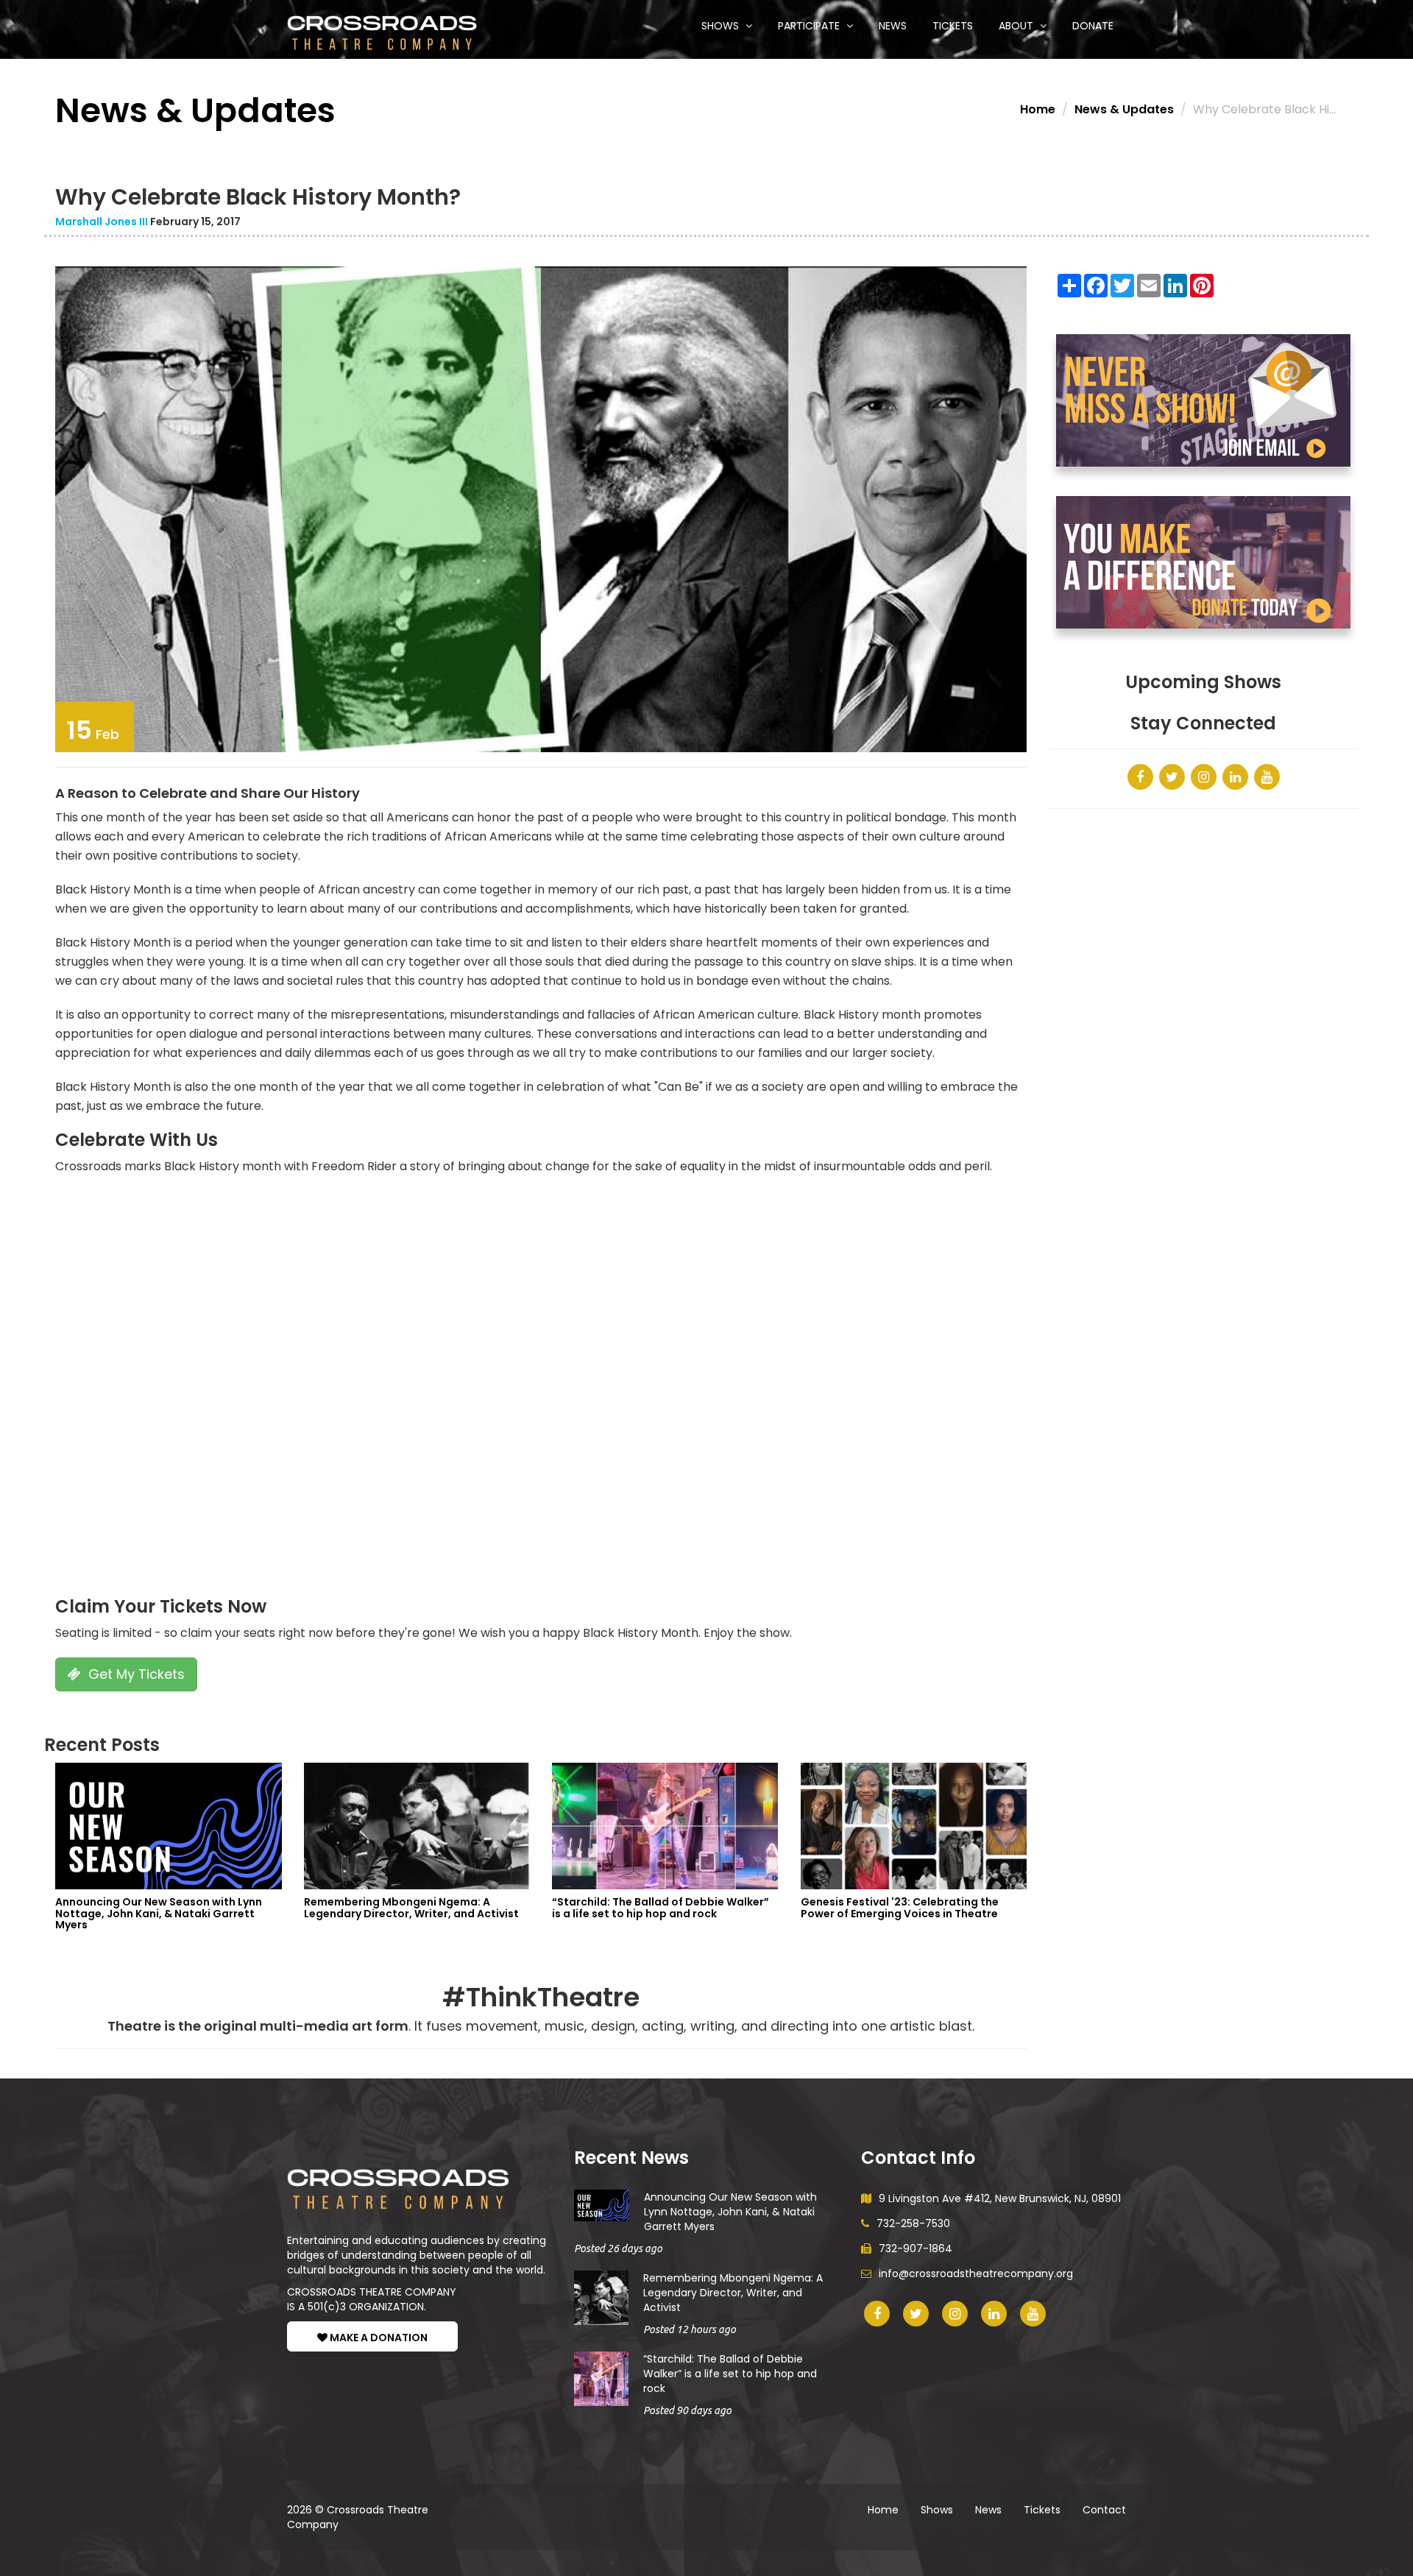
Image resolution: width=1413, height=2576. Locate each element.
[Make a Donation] (1203, 562)
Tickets (953, 26)
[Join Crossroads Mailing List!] (1203, 400)
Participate (810, 26)
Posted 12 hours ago (690, 2329)
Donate (1093, 26)
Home (1038, 109)
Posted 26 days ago (618, 2248)
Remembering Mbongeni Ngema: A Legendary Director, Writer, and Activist (733, 2293)
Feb (93, 730)
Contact (1104, 2510)
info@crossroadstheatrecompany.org (976, 2274)
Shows (722, 26)
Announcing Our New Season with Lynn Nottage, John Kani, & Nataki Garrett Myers (730, 2212)
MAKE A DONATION (378, 2338)
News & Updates (1124, 109)
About (1017, 26)
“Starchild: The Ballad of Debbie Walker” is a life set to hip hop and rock (730, 2374)
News (893, 26)
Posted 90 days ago (687, 2410)
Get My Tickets (135, 1674)
